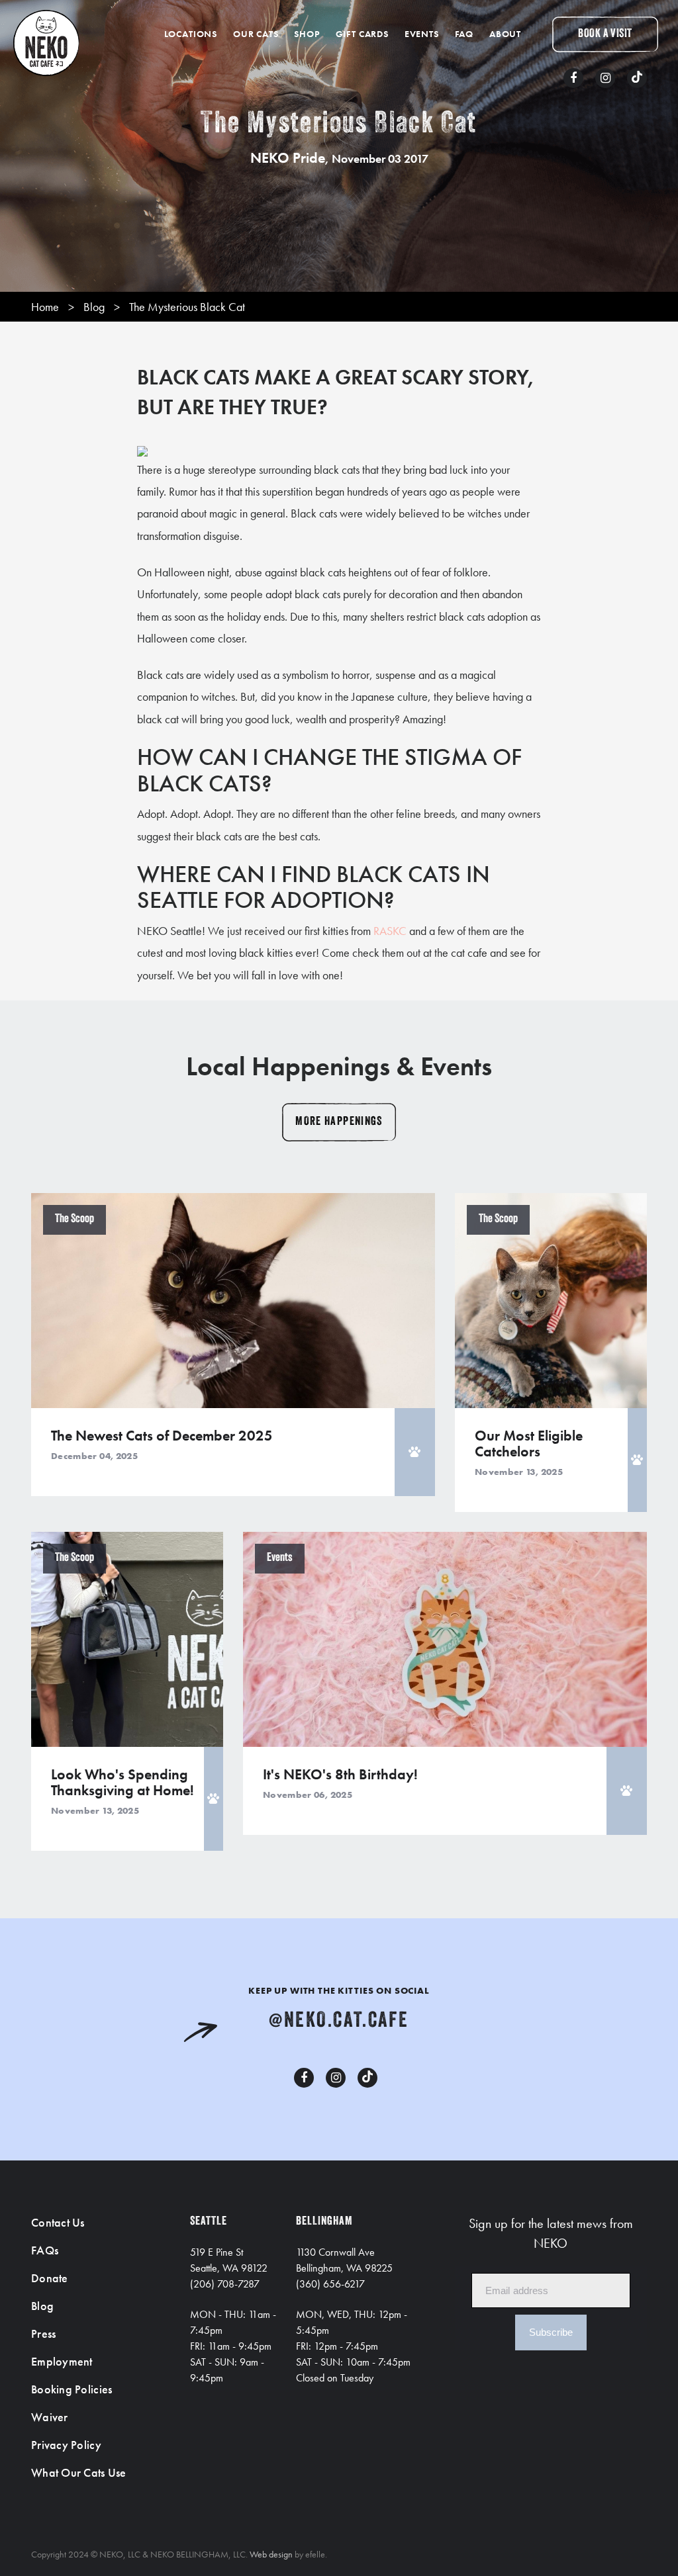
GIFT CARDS (362, 34)
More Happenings (339, 1122)
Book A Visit (605, 34)
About (505, 34)
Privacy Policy (66, 2445)
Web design (271, 2554)
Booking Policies (72, 2389)
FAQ (464, 34)
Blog (94, 307)
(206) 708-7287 (225, 2284)
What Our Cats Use (79, 2472)
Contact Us (58, 2222)
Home (45, 307)
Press (43, 2333)
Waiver (50, 2417)
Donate (50, 2278)
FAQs (45, 2250)
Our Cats (256, 34)
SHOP (307, 34)
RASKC (390, 931)
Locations (191, 34)
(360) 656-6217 (330, 2284)
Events (422, 34)
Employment (62, 2361)
